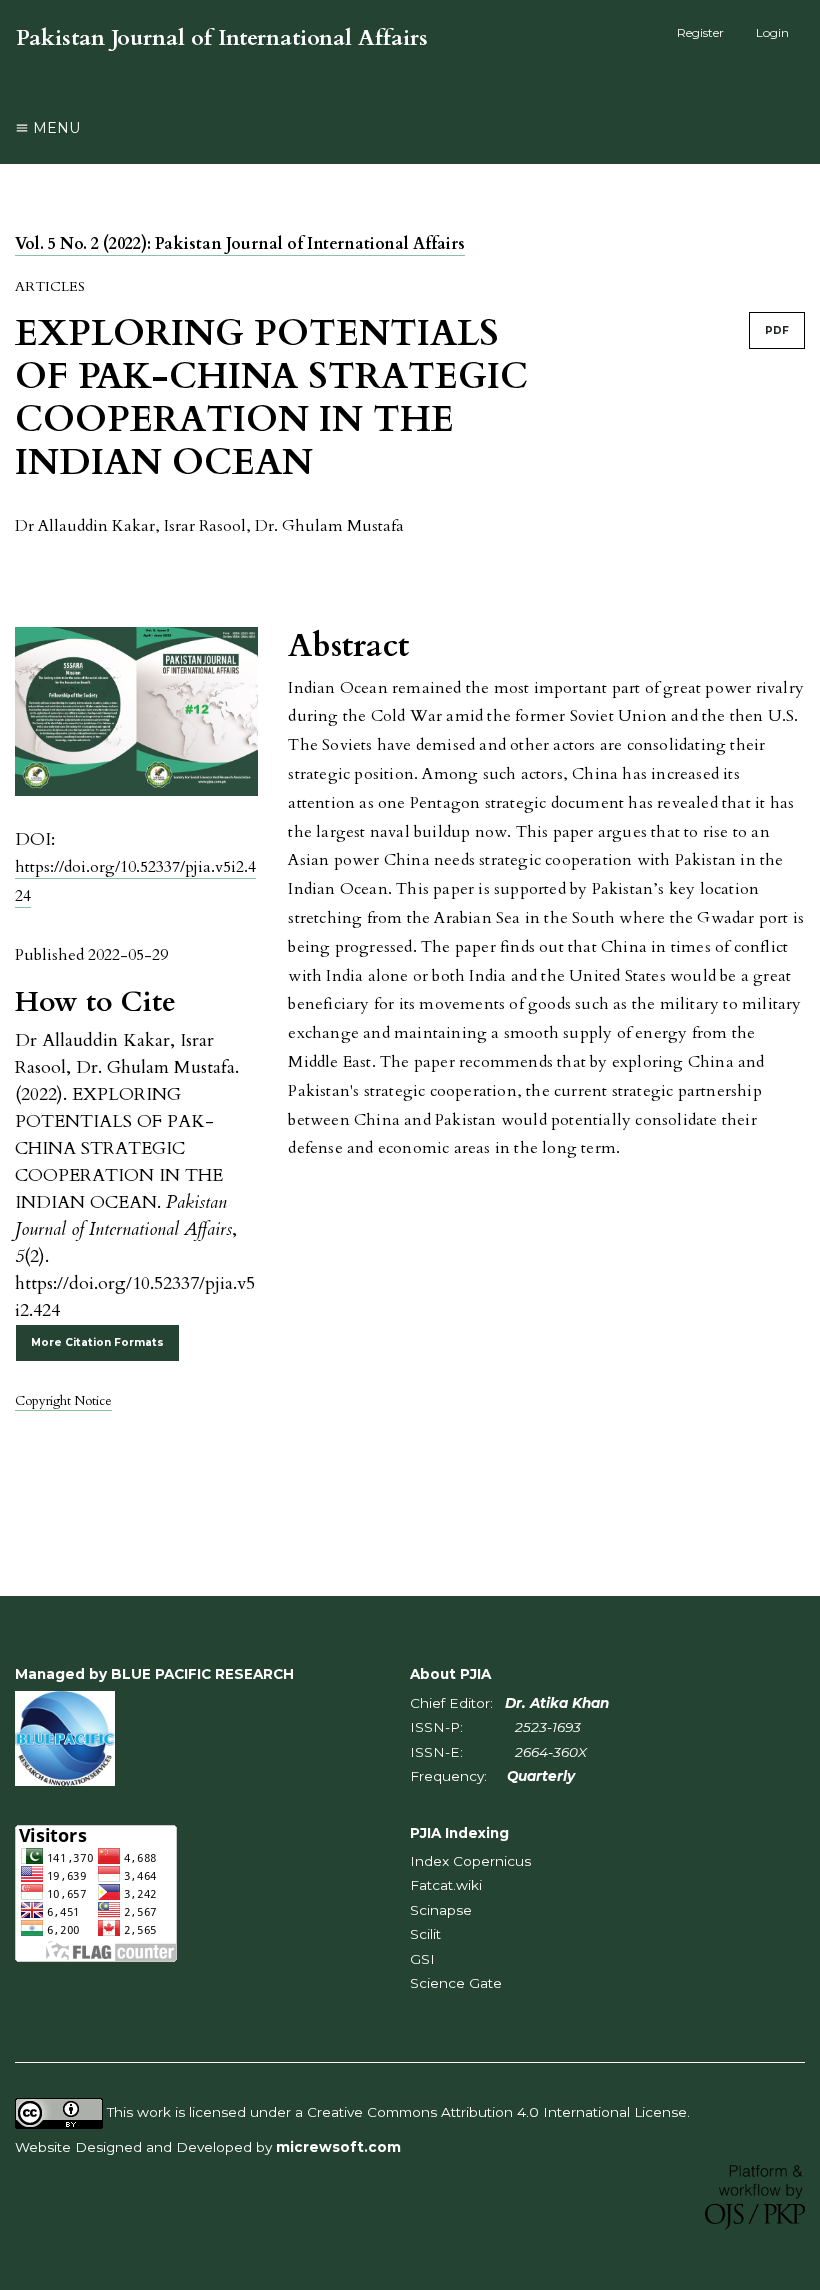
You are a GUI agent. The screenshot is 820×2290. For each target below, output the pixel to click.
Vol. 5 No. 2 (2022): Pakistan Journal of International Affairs (240, 244)
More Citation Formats (97, 1342)
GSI (422, 1959)
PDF (777, 330)
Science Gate (456, 1983)
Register (700, 32)
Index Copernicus (470, 1861)
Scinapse (441, 1910)
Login (772, 32)
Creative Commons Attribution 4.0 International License (497, 2112)
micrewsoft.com (338, 2147)
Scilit (425, 1934)
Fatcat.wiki (446, 1885)
